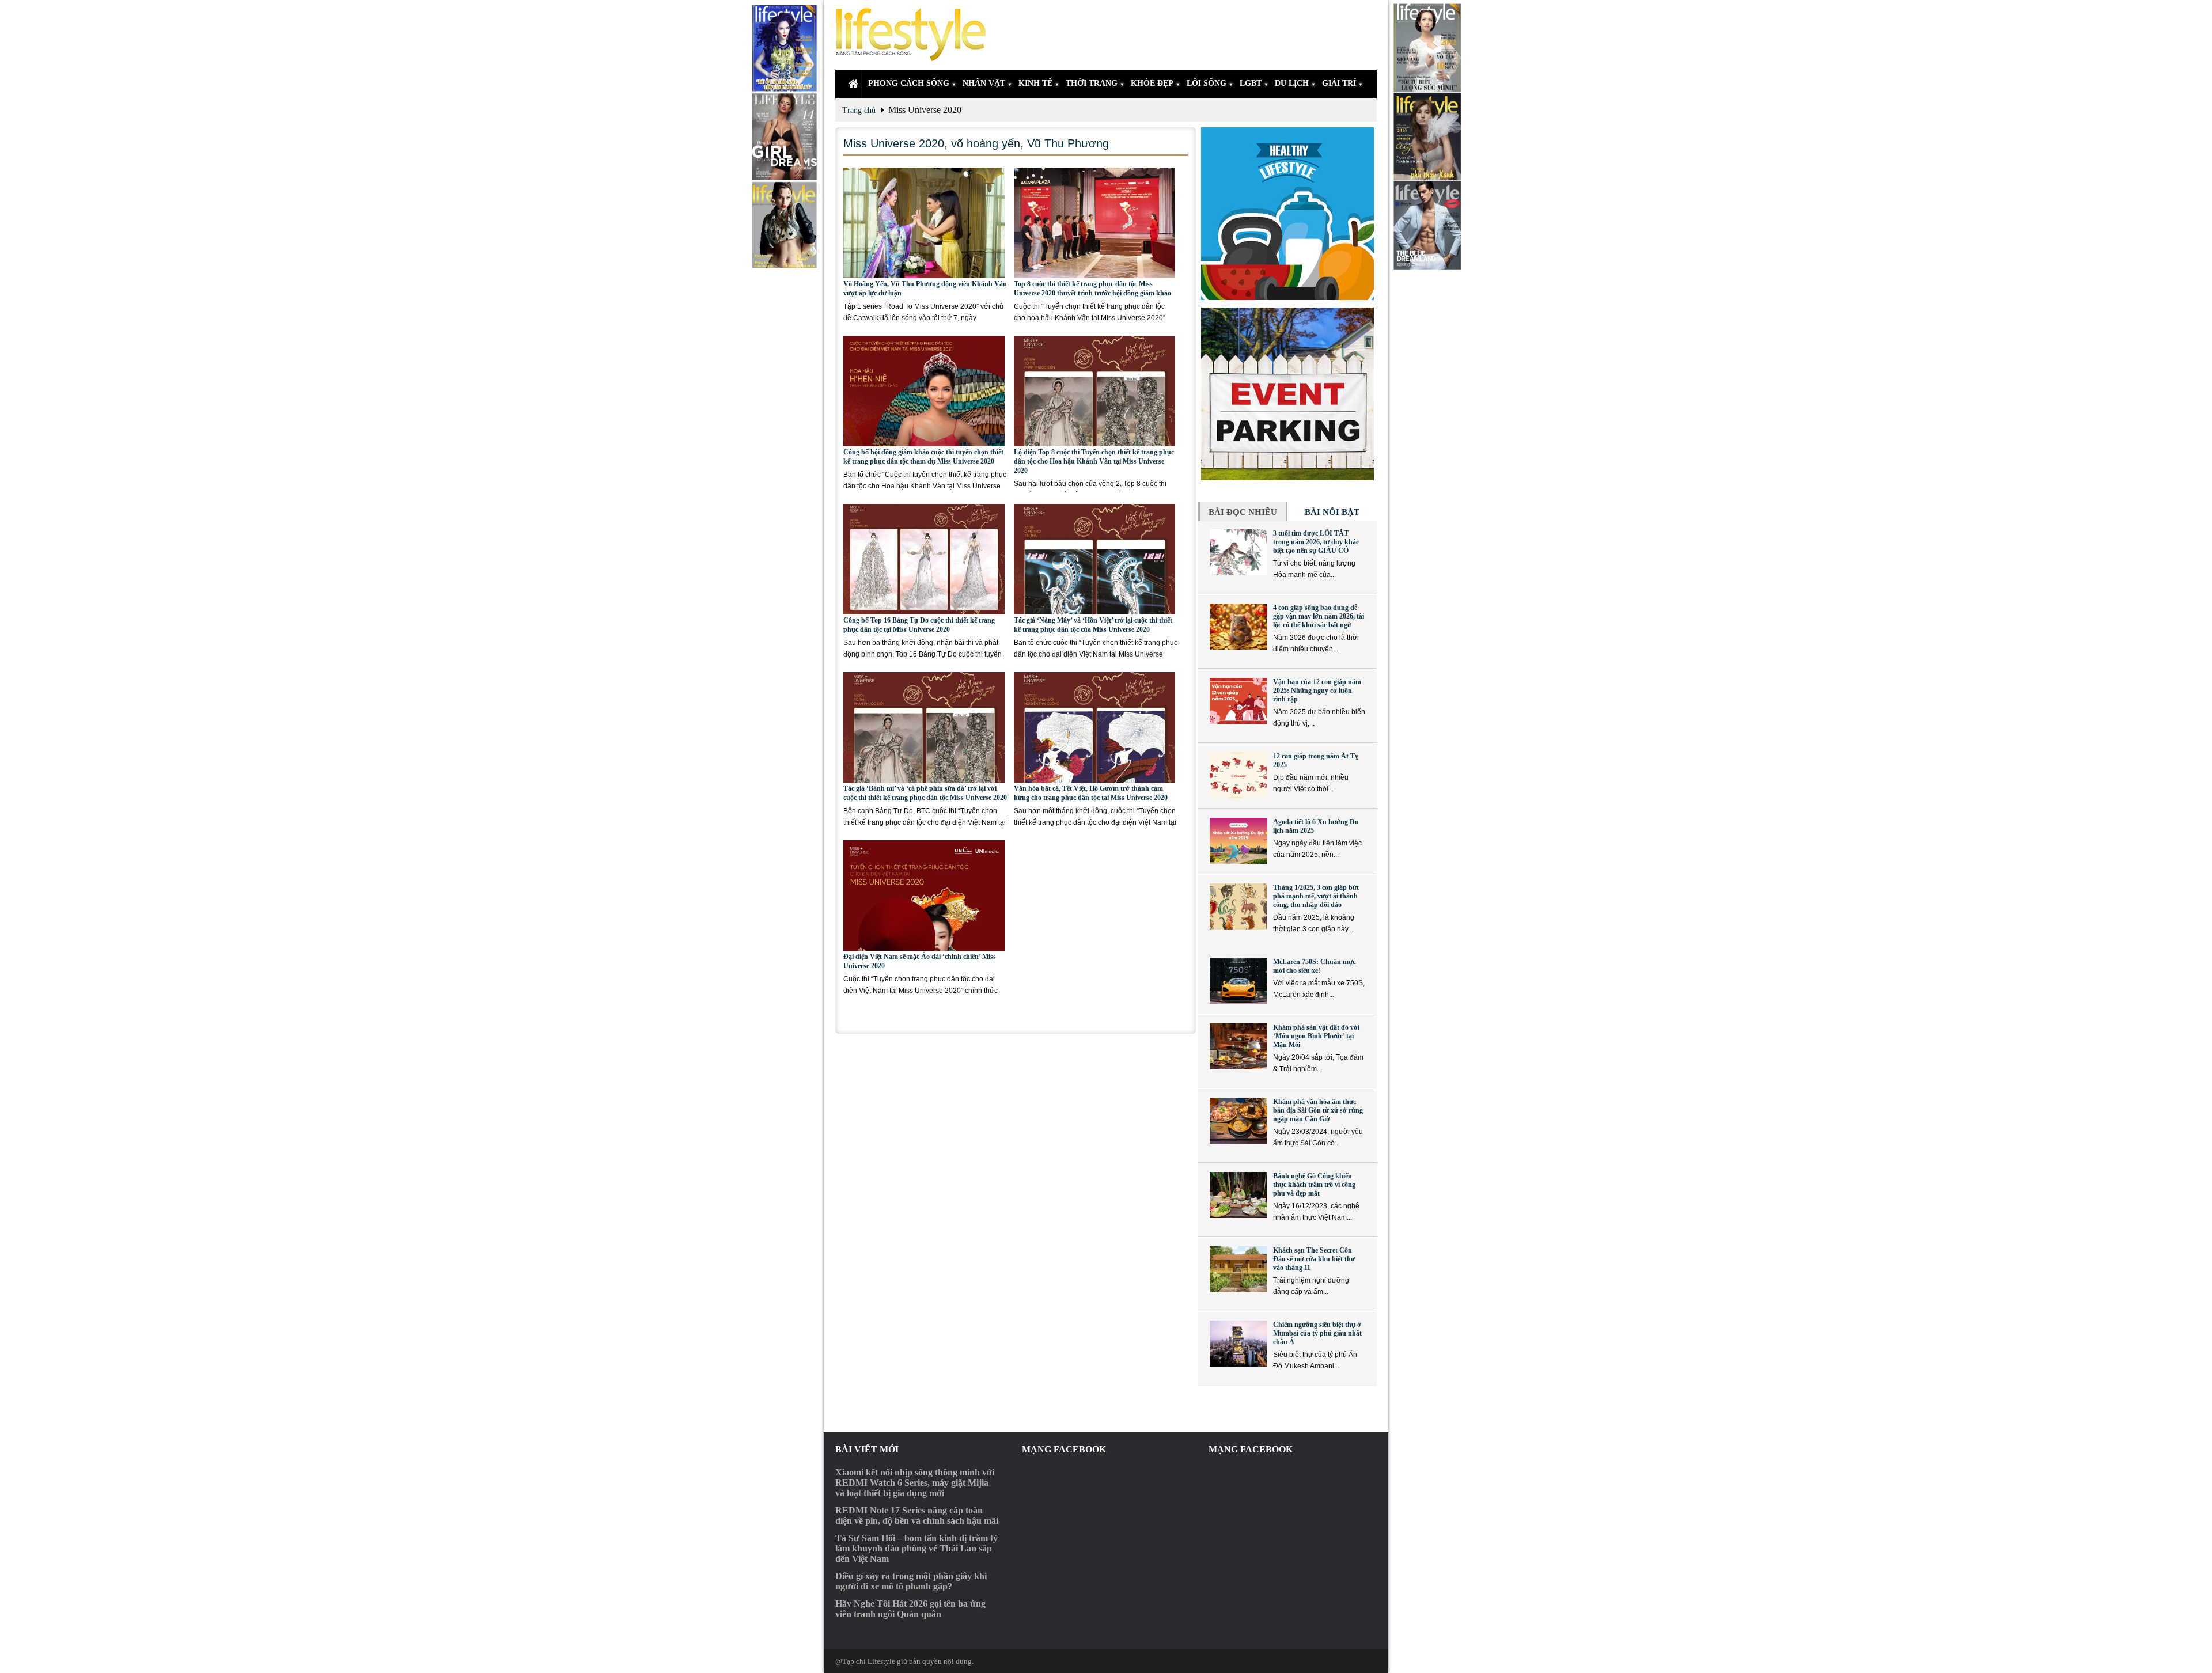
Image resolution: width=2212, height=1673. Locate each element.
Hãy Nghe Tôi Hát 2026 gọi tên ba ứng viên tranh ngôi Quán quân (910, 1609)
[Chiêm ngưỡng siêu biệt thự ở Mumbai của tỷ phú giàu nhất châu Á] (1238, 1344)
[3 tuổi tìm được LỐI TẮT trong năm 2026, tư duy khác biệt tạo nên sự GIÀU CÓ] (1238, 552)
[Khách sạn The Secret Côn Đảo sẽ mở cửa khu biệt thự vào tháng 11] (1238, 1269)
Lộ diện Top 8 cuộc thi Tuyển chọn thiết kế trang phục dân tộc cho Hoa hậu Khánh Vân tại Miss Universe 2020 (1094, 461)
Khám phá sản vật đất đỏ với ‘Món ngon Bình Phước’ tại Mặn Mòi (1316, 1036)
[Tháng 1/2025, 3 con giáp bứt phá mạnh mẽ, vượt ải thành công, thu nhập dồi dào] (1238, 906)
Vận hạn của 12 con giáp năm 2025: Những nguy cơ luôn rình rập (1317, 691)
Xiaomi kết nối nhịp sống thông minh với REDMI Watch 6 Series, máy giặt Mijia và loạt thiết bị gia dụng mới (915, 1483)
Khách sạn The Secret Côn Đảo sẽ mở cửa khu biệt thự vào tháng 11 (1314, 1259)
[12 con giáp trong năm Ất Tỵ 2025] (1238, 775)
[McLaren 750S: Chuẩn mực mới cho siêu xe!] (1238, 981)
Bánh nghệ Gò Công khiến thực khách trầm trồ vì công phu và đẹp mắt (1314, 1185)
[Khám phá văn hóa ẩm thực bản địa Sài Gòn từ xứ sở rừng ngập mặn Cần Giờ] (1238, 1121)
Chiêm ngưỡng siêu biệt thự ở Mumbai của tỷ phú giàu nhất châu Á (1317, 1333)
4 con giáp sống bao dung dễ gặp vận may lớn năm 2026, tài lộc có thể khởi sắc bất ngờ (1319, 616)
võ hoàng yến (986, 143)
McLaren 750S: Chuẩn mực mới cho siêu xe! (1314, 966)
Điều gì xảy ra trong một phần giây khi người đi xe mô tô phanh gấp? (911, 1581)
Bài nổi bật (1332, 512)
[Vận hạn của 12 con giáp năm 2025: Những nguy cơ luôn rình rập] (1238, 701)
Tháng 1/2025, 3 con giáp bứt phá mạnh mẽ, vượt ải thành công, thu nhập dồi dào (1316, 896)
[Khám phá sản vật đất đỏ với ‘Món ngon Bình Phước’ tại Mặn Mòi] (1238, 1046)
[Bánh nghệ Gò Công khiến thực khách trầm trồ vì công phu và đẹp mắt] (1238, 1195)
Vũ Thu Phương (1068, 143)
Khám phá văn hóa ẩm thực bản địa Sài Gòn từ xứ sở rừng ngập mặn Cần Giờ (1318, 1110)
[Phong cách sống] (916, 35)
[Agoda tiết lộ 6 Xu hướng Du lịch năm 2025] (1238, 841)
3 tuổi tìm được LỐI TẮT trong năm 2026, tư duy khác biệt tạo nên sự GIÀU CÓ (1316, 542)
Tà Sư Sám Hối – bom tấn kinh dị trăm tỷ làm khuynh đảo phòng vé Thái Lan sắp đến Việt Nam (916, 1548)
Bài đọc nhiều (1243, 512)
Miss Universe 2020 (894, 143)
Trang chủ (859, 110)
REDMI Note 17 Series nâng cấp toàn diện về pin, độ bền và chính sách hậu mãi (917, 1515)
